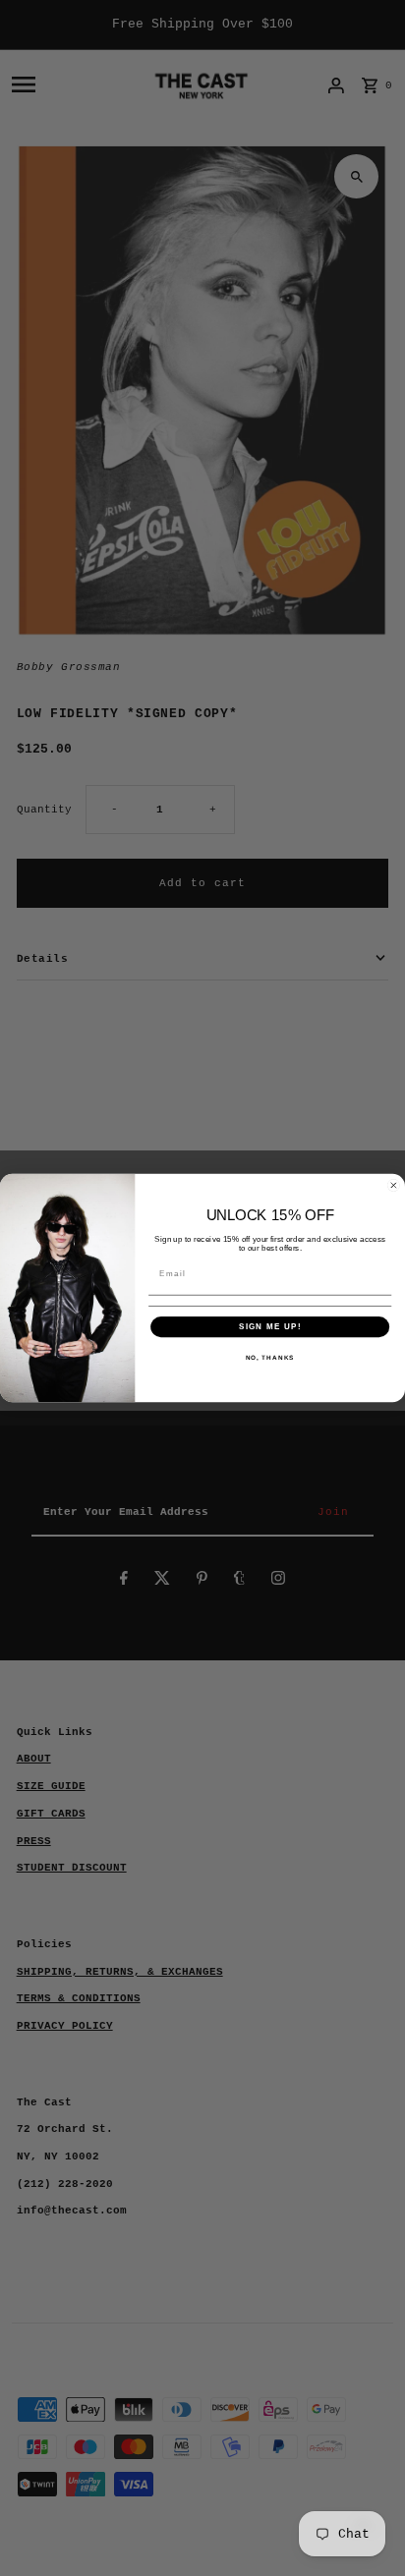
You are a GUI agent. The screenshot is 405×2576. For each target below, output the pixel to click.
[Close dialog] (394, 1185)
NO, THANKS (270, 1358)
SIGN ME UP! (270, 1327)
